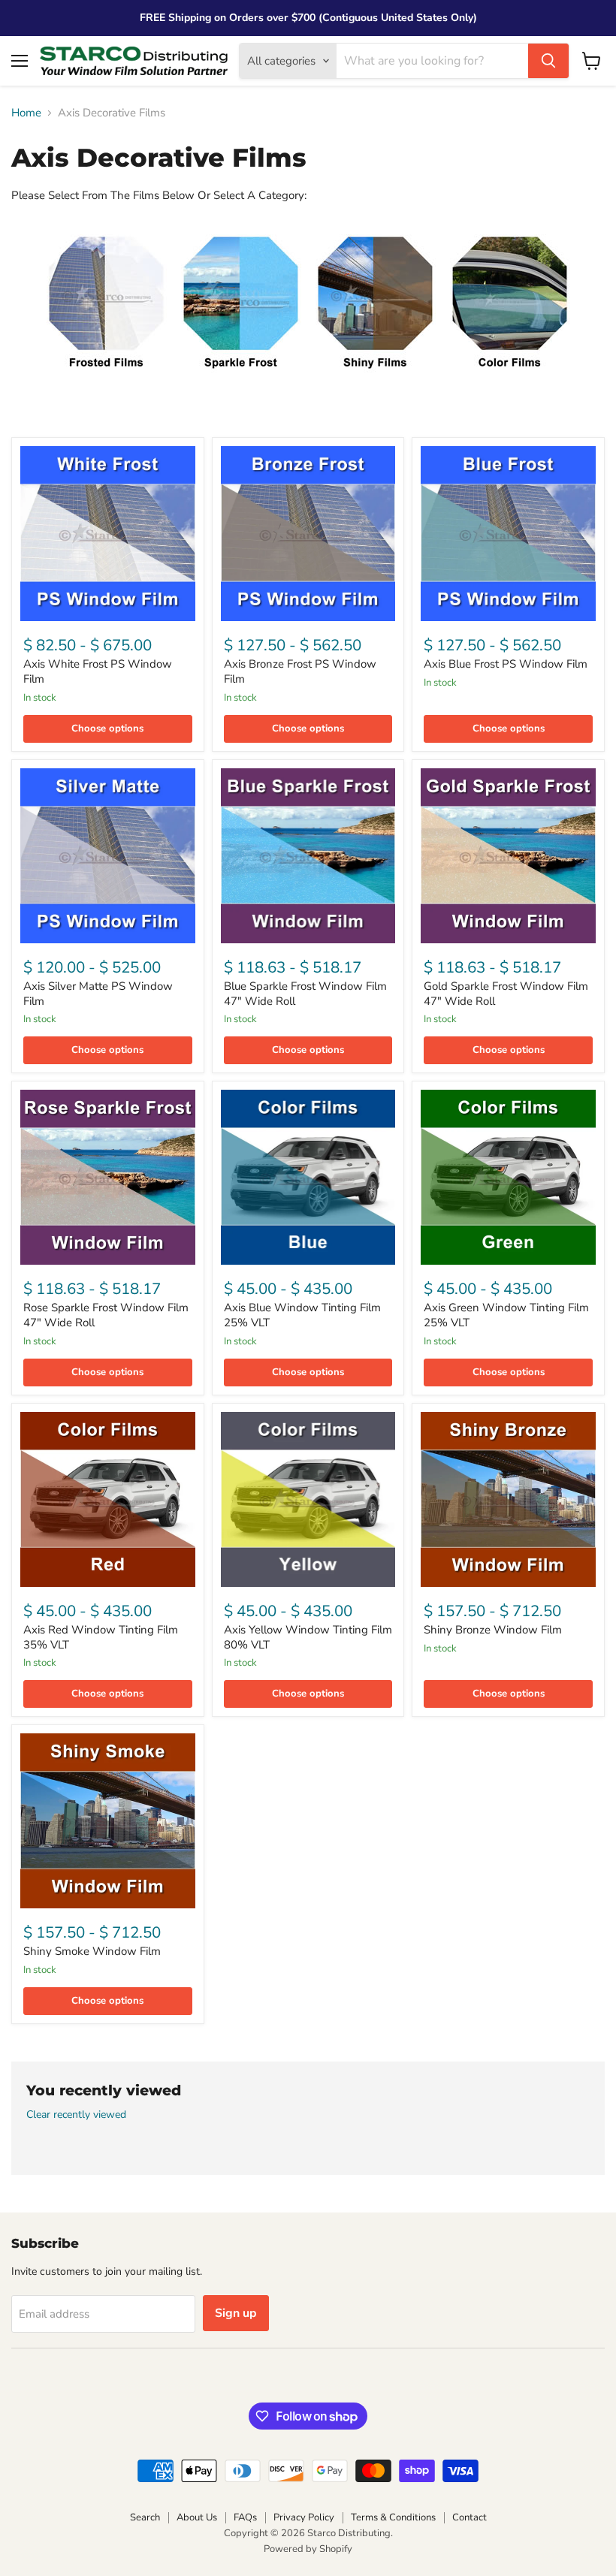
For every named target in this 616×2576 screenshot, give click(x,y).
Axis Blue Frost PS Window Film (506, 664)
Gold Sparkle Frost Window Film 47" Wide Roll (506, 994)
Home (26, 113)
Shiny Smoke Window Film (92, 1951)
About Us (197, 2517)
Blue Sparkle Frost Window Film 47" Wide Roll (305, 994)
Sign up (236, 2313)
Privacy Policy (304, 2517)
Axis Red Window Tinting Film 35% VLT (101, 1637)
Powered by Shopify (308, 2549)
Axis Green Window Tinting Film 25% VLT (506, 1315)
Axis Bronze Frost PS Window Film (300, 671)
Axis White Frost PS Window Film (98, 671)
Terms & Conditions (393, 2517)
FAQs (245, 2517)
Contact (470, 2517)
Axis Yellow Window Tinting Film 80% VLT (308, 1637)
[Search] (548, 61)
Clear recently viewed (76, 2115)
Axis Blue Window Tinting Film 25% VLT (302, 1315)
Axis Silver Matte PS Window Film (98, 994)
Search (145, 2517)
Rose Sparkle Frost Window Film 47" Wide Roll (106, 1315)
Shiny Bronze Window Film (493, 1630)
